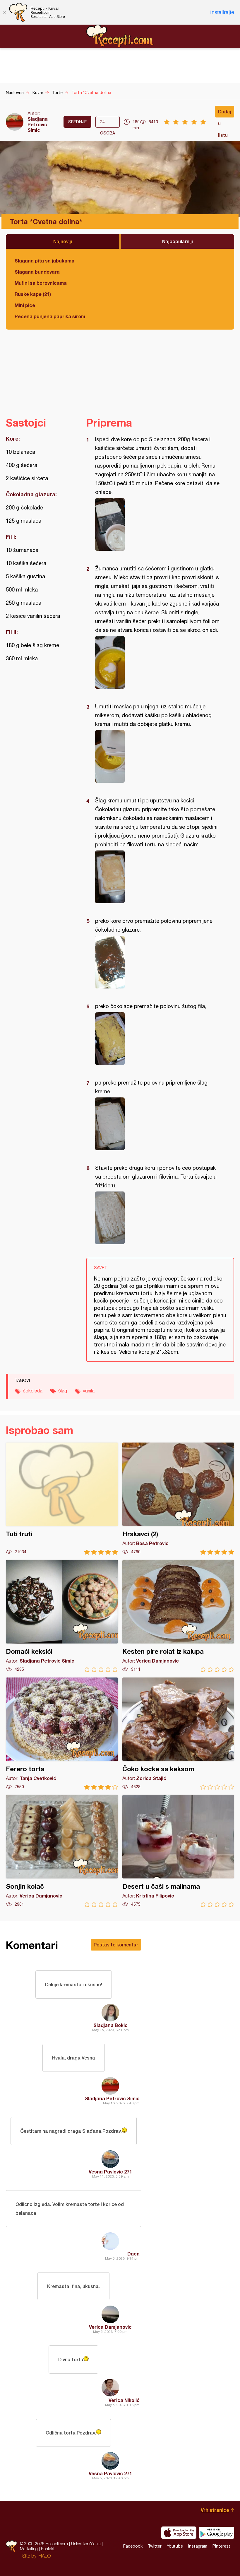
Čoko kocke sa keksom (178, 1734)
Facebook (133, 2546)
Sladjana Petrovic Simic (38, 124)
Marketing (29, 2549)
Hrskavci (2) (178, 1499)
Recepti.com (120, 36)
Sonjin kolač (62, 1851)
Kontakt (48, 2549)
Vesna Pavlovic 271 (110, 2172)
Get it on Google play (217, 2533)
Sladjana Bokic (110, 2025)
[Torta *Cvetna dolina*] (157, 524)
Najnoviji (63, 241)
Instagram (198, 2546)
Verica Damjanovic (110, 2327)
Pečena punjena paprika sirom (50, 316)
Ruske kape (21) (33, 294)
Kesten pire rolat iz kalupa (178, 1616)
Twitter (155, 2546)
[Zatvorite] (4, 12)
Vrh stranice (215, 2510)
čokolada (33, 1391)
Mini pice (25, 305)
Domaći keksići (62, 1616)
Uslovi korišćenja (86, 2544)
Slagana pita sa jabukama (44, 261)
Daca (133, 2254)
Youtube (175, 2546)
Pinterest (221, 2546)
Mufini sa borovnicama (41, 283)
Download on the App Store (179, 2533)
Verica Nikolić (124, 2400)
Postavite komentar (116, 1945)
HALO (45, 2556)
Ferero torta (62, 1734)
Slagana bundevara (37, 272)
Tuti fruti (62, 1499)
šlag (63, 1391)
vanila (89, 1391)
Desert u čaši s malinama (178, 1851)
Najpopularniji (178, 241)
